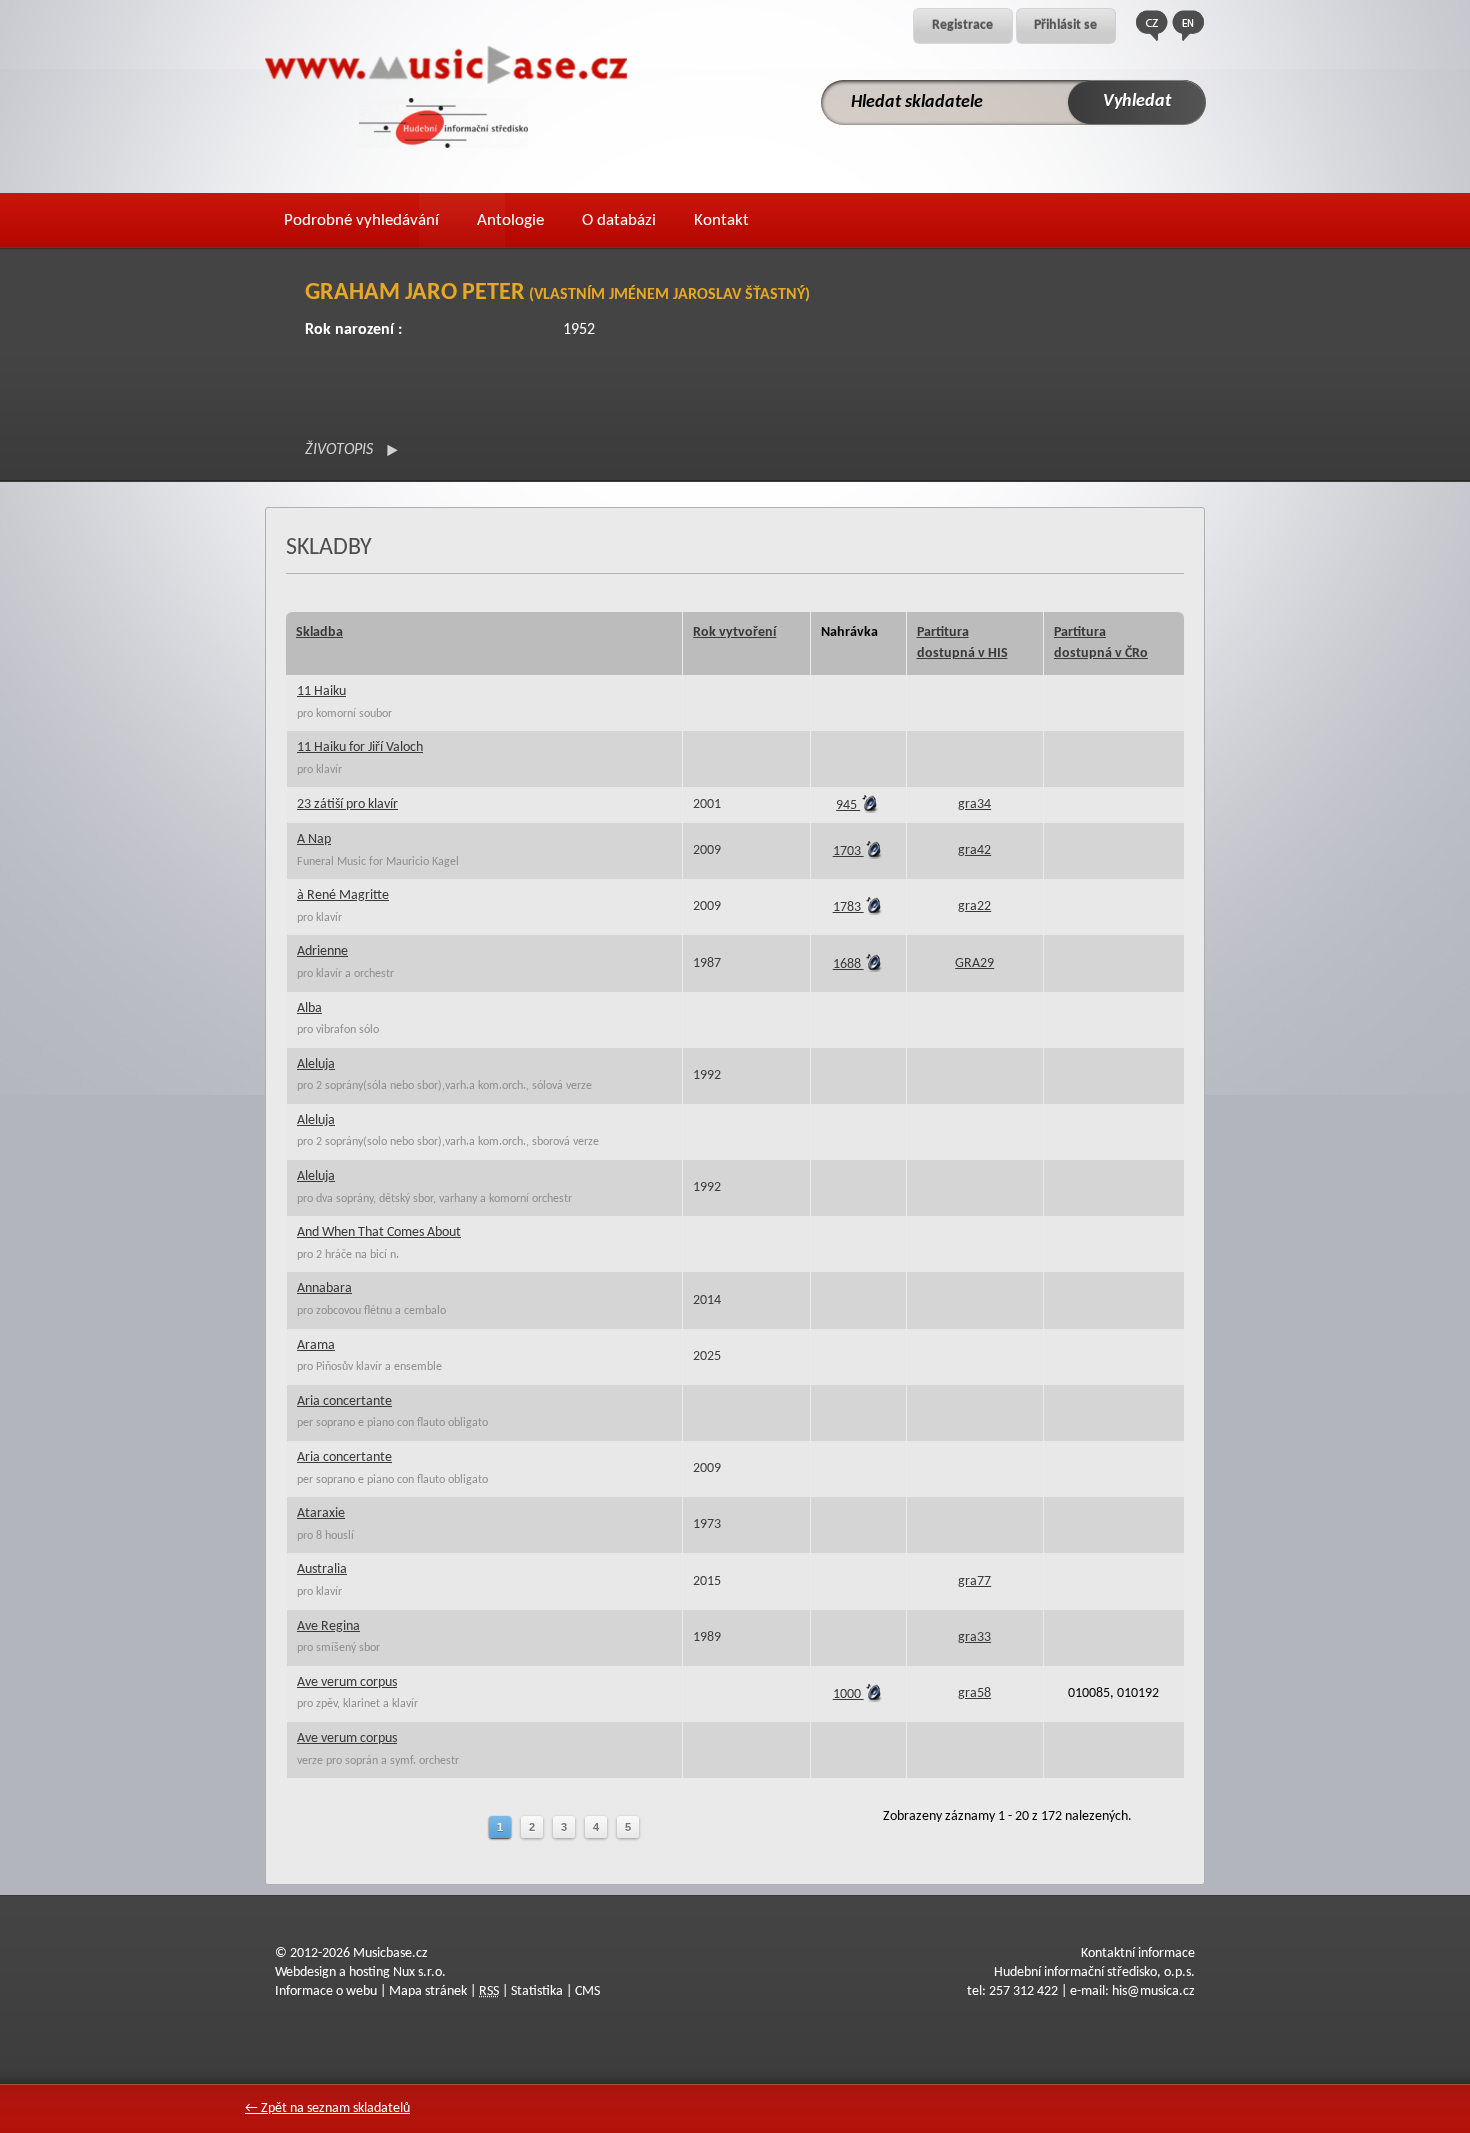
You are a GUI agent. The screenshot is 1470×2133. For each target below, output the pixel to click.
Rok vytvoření (734, 632)
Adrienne (322, 951)
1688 (848, 964)
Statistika (537, 1991)
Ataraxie (321, 1513)
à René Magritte (343, 895)
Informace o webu (326, 1991)
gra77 (974, 1581)
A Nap (314, 839)
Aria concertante (344, 1401)
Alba (309, 1008)
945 (848, 805)
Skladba (319, 632)
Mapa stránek (428, 1991)
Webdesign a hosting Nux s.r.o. (360, 1972)
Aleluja (316, 1064)
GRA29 (974, 963)
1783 (848, 907)
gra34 (974, 804)
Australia (322, 1569)
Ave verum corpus (347, 1682)
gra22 (974, 906)
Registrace (962, 25)
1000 (848, 1694)
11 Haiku (321, 691)
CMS (587, 1991)
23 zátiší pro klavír (347, 804)
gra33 (974, 1637)
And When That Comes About (379, 1232)
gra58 (974, 1693)
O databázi (619, 220)
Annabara (324, 1288)
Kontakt (721, 220)
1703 (848, 851)
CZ (1152, 25)
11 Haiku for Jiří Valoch (360, 747)
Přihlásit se (1065, 25)
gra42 (974, 850)
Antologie (510, 220)
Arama (316, 1345)
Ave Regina (328, 1626)
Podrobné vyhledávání (361, 220)
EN (1188, 25)
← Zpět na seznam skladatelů (327, 2108)
